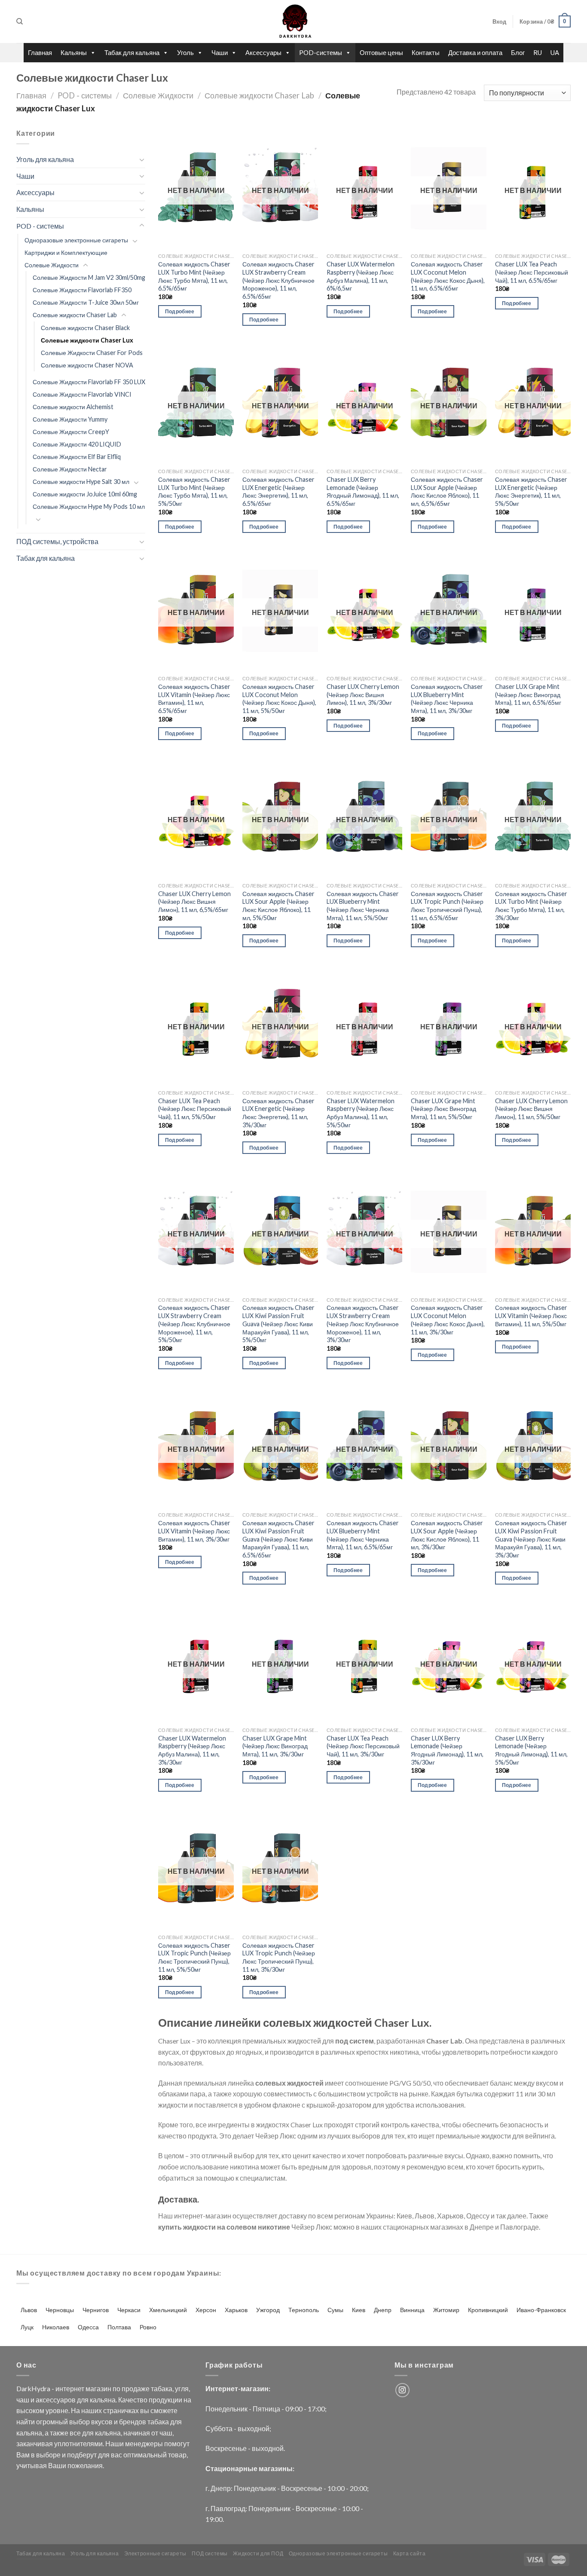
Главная (40, 52)
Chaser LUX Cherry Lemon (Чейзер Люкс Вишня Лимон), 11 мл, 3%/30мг (363, 694)
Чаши (220, 52)
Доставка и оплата (475, 52)
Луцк (27, 2327)
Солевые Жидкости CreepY (71, 432)
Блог (518, 52)
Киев (359, 2310)
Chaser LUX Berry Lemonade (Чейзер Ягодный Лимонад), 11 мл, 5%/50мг (531, 1750)
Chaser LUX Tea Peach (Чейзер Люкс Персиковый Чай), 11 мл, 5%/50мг (195, 1109)
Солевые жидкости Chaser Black (85, 328)
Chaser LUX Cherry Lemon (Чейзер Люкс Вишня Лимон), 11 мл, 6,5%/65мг (194, 902)
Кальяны (74, 52)
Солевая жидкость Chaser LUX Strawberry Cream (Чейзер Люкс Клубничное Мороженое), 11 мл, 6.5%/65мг (278, 280)
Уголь (185, 52)
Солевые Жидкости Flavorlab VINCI (82, 394)
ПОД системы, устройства (57, 541)
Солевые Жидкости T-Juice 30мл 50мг (86, 302)
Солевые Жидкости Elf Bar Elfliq (77, 457)
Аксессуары (263, 52)
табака (162, 2388)
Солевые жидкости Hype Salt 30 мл (81, 482)
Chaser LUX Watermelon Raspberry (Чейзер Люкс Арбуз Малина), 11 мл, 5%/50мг (361, 1113)
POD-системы (321, 52)
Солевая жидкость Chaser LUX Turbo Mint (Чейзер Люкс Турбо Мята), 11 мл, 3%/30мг (531, 906)
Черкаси (129, 2310)
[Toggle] (142, 159)
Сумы (335, 2310)
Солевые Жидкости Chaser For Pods (92, 353)
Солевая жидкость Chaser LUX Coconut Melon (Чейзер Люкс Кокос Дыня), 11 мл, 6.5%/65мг (448, 276)
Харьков (236, 2310)
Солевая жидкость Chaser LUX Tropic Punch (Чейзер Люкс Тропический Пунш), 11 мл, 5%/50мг (194, 1957)
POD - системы (85, 95)
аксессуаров (56, 2400)
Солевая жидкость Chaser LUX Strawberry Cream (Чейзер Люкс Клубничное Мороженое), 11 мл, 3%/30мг (363, 1324)
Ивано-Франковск (541, 2310)
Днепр (383, 2310)
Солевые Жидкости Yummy (70, 419)
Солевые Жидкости (158, 95)
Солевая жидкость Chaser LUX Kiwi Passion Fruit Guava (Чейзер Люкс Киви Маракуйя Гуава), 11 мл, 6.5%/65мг (278, 1539)
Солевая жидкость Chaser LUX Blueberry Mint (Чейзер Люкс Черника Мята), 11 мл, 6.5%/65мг (363, 1535)
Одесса (88, 2327)
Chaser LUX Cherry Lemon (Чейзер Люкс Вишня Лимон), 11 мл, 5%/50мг (531, 1109)
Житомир (446, 2310)
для (83, 2400)
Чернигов (96, 2310)
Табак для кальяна (132, 52)
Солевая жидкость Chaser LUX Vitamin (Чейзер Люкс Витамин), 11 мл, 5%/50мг (531, 1316)
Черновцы (60, 2310)
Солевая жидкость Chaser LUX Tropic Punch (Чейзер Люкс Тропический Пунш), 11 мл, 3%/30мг (279, 1957)
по (116, 2388)
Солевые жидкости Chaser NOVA (87, 365)
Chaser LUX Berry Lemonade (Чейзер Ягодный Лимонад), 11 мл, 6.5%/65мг (363, 491)
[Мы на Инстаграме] (402, 2390)
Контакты (426, 52)
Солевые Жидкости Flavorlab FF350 (82, 290)
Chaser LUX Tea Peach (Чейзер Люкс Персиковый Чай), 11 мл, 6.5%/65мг (532, 272)
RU (538, 52)
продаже (136, 2388)
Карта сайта (410, 2553)
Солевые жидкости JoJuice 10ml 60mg (85, 494)
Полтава (119, 2327)
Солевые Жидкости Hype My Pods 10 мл (89, 506)
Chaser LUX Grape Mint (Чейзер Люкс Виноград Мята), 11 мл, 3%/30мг (275, 1746)
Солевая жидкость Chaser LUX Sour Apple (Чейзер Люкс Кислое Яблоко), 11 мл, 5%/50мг (278, 906)
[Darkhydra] (293, 21)
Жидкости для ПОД (258, 2553)
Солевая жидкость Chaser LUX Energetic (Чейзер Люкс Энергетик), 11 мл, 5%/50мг (531, 491)
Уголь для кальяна (45, 159)
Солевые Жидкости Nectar (70, 469)
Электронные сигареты (155, 2553)
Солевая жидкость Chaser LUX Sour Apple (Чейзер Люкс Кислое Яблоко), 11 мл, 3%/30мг (447, 1535)
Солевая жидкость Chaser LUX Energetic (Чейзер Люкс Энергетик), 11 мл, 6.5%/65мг (278, 491)
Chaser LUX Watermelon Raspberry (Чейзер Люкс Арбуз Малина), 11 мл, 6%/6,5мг (361, 276)
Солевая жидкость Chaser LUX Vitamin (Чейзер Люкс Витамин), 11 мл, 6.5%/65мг (194, 699)
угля (182, 2388)
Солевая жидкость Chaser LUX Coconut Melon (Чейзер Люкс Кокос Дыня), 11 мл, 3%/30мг (448, 1320)
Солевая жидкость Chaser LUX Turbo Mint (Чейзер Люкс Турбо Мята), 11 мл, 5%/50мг (194, 491)
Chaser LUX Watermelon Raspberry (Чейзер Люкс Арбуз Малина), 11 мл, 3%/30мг (192, 1750)
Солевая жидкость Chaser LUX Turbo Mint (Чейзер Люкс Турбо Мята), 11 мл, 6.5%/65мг (194, 276)
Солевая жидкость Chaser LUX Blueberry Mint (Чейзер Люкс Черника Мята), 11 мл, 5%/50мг (363, 906)
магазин (98, 2388)
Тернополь (304, 2310)
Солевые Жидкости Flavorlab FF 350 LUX (89, 382)
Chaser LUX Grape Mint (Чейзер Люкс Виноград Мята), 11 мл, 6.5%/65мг (528, 694)
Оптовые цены (381, 52)
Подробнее (180, 311)
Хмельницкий (168, 2310)
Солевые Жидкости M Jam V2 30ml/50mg (89, 277)
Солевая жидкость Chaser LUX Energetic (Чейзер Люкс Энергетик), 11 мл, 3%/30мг (278, 1113)
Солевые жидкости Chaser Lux (87, 340)
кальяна (103, 2400)
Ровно (148, 2327)
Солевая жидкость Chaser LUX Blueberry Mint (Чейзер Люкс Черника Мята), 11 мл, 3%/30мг (447, 699)
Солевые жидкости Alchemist (73, 407)
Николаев (56, 2327)
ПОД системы (210, 2553)
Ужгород (268, 2310)
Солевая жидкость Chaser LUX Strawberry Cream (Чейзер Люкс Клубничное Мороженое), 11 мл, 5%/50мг (194, 1324)
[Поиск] (20, 21)
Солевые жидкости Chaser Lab (259, 95)
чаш (23, 2400)
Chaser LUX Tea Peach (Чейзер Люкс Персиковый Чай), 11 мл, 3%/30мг (363, 1746)
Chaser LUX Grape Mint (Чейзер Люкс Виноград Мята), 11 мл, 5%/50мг (443, 1109)
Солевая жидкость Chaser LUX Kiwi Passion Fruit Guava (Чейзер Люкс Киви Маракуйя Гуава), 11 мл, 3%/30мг (531, 1539)
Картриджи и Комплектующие (66, 252)
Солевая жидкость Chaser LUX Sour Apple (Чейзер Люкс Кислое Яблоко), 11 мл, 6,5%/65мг (447, 491)
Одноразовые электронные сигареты (76, 240)
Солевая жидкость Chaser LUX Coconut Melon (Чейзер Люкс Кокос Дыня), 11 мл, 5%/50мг (279, 699)
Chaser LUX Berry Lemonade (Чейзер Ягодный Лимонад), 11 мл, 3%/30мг (447, 1750)
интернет (70, 2388)
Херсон (206, 2310)
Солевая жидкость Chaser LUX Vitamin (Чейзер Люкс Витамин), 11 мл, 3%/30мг (194, 1531)
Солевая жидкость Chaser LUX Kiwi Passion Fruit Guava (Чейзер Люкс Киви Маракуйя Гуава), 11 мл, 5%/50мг (278, 1324)
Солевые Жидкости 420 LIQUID (77, 444)
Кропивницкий (488, 2310)
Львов (29, 2310)
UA (555, 52)
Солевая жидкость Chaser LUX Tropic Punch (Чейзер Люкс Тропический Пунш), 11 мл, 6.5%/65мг (447, 906)
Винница (412, 2310)
